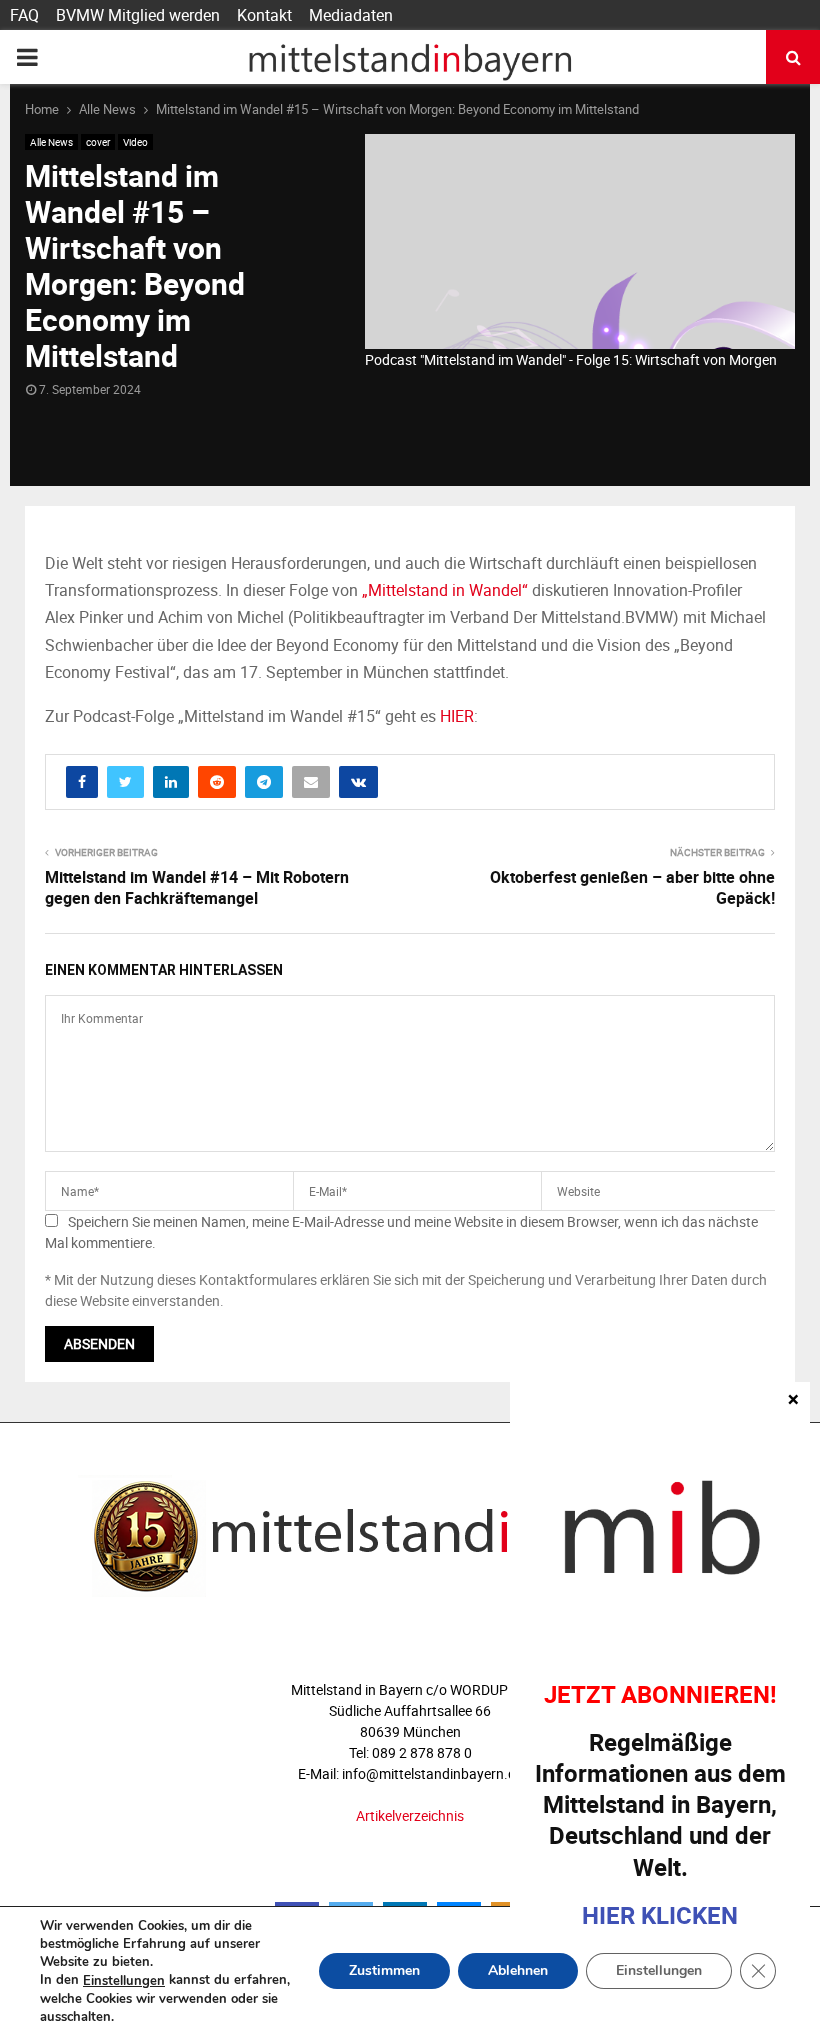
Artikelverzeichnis (410, 1815)
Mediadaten (351, 15)
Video (135, 142)
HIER (457, 716)
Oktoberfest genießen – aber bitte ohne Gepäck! (632, 887)
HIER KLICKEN (660, 1915)
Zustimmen (384, 1971)
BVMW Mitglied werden (138, 15)
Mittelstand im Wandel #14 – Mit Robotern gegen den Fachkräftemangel (197, 887)
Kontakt (264, 15)
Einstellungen (124, 1981)
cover (98, 142)
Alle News (51, 142)
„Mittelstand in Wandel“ (445, 590)
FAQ (24, 15)
